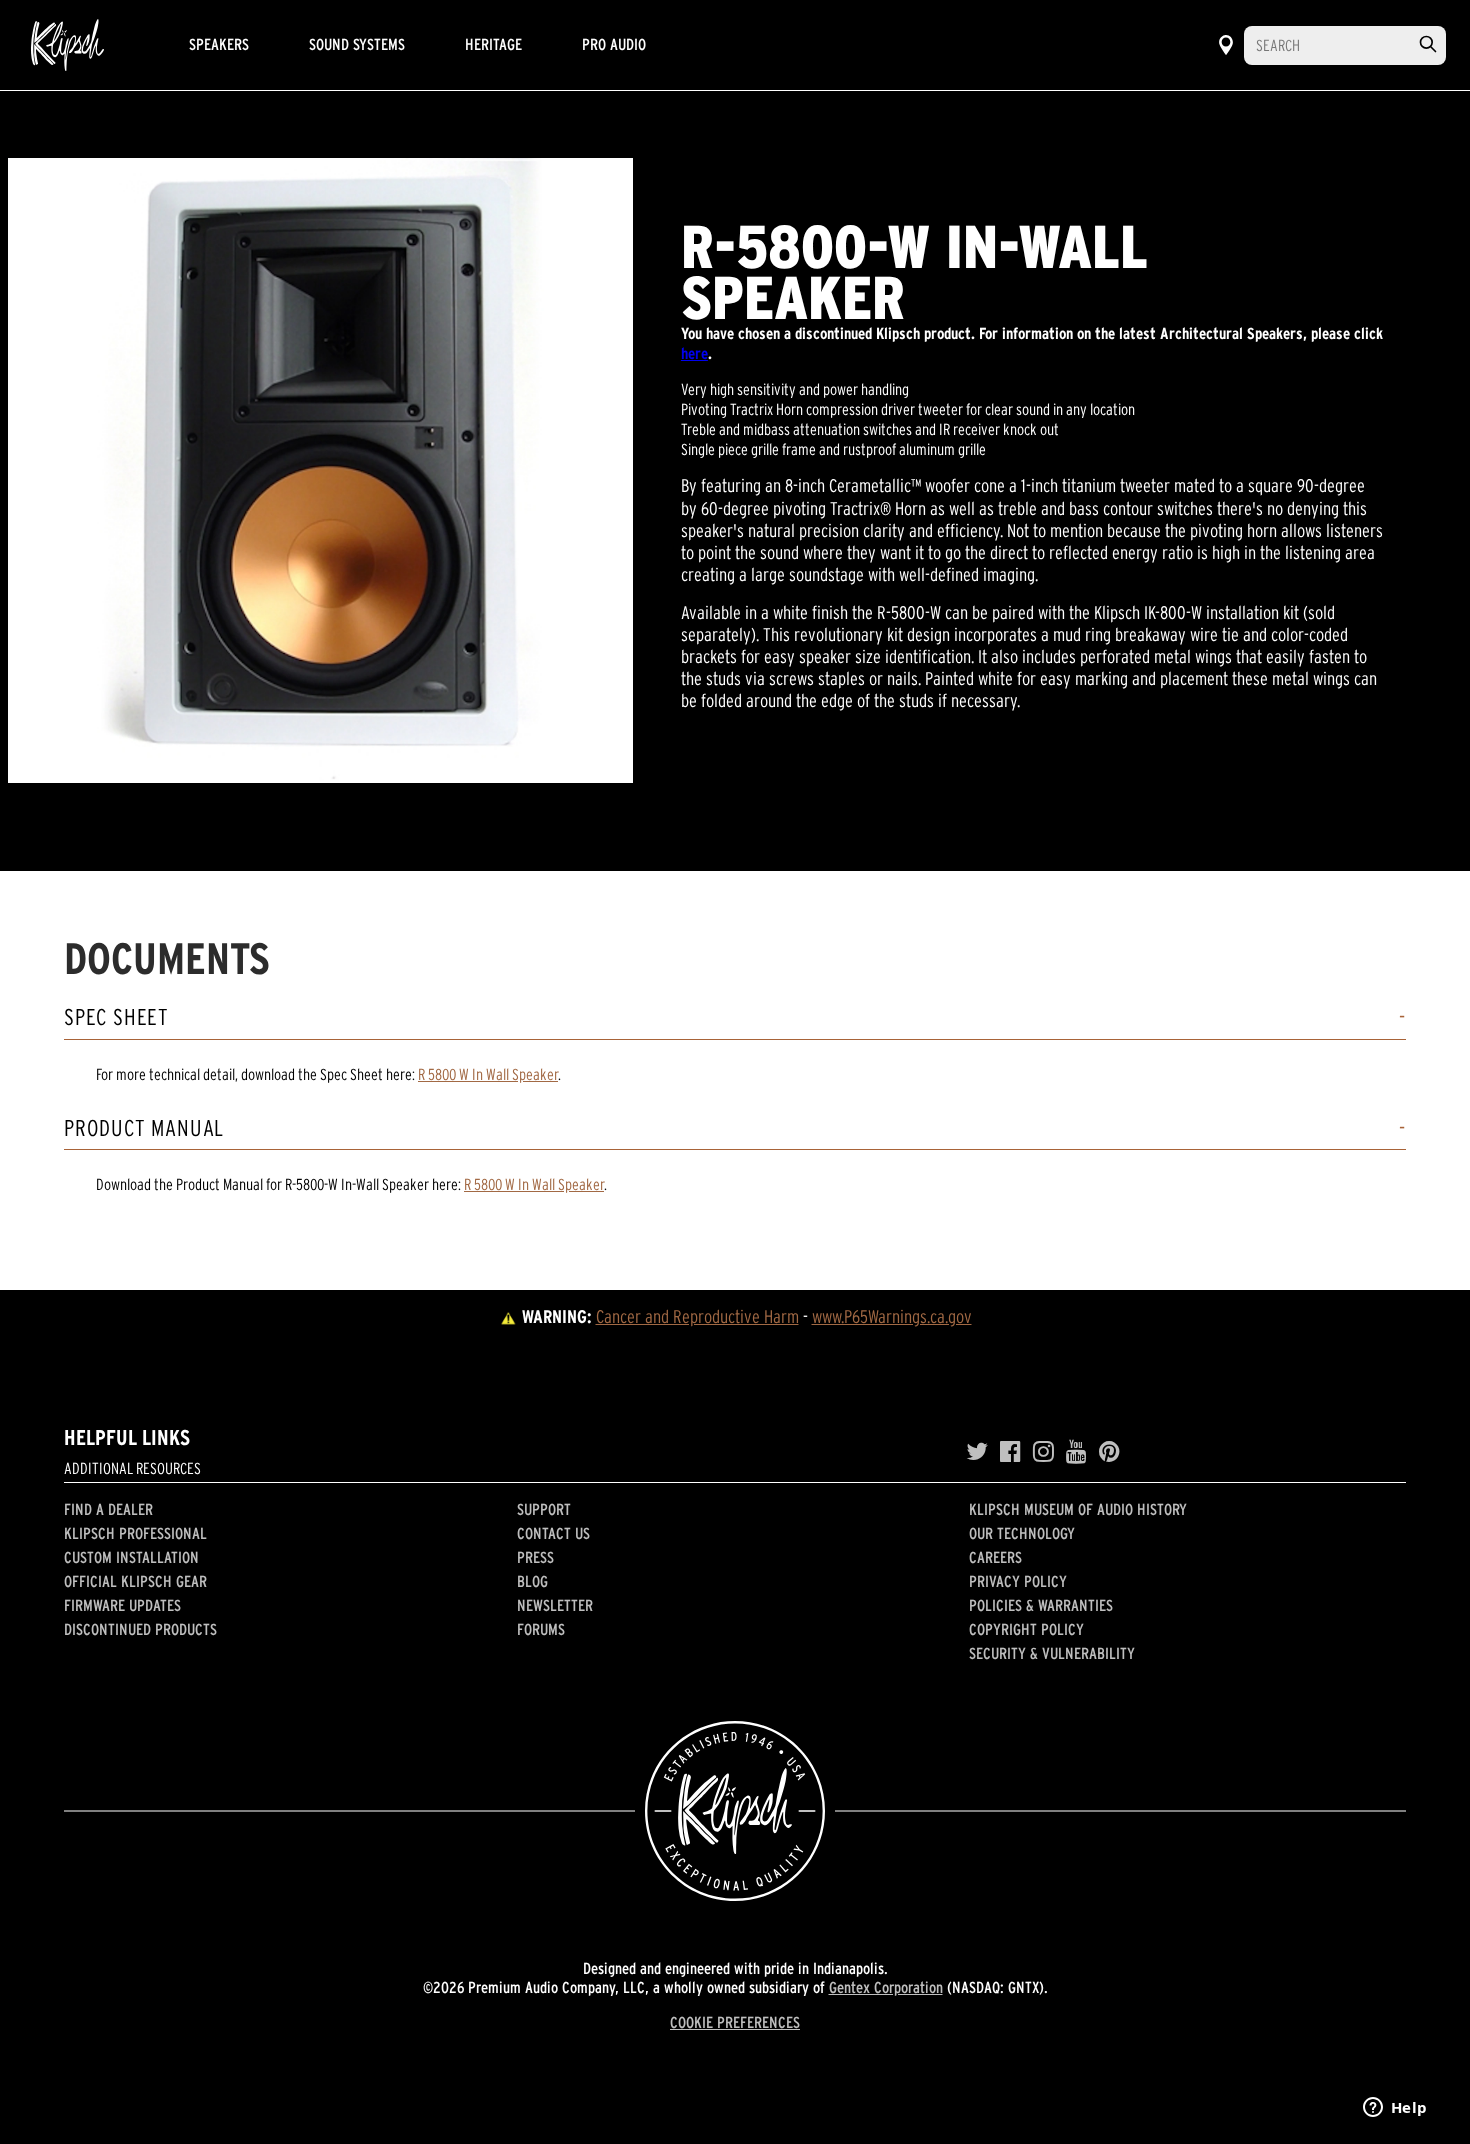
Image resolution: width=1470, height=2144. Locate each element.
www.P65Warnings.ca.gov (892, 1316)
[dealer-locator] (1226, 45)
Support (544, 1509)
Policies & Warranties (1041, 1605)
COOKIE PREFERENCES (735, 2022)
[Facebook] (1010, 1452)
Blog (532, 1581)
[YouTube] (1076, 1452)
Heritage (493, 44)
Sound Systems (357, 44)
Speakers (219, 44)
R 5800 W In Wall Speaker (488, 1074)
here (694, 353)
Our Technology (1022, 1533)
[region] (320, 470)
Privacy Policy (1018, 1581)
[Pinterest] (1109, 1452)
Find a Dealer (108, 1509)
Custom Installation (131, 1557)
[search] (1428, 44)
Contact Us (553, 1533)
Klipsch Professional (135, 1533)
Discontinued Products (140, 1629)
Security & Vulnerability (1052, 1653)
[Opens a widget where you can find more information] (1395, 2109)
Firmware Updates (122, 1605)
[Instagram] (1043, 1452)
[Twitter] (977, 1452)
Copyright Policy (1026, 1629)
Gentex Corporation (886, 1987)
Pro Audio (614, 44)
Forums (541, 1629)
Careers (995, 1557)
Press (535, 1557)
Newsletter (555, 1605)
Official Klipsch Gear (135, 1581)
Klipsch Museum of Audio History (1078, 1509)
